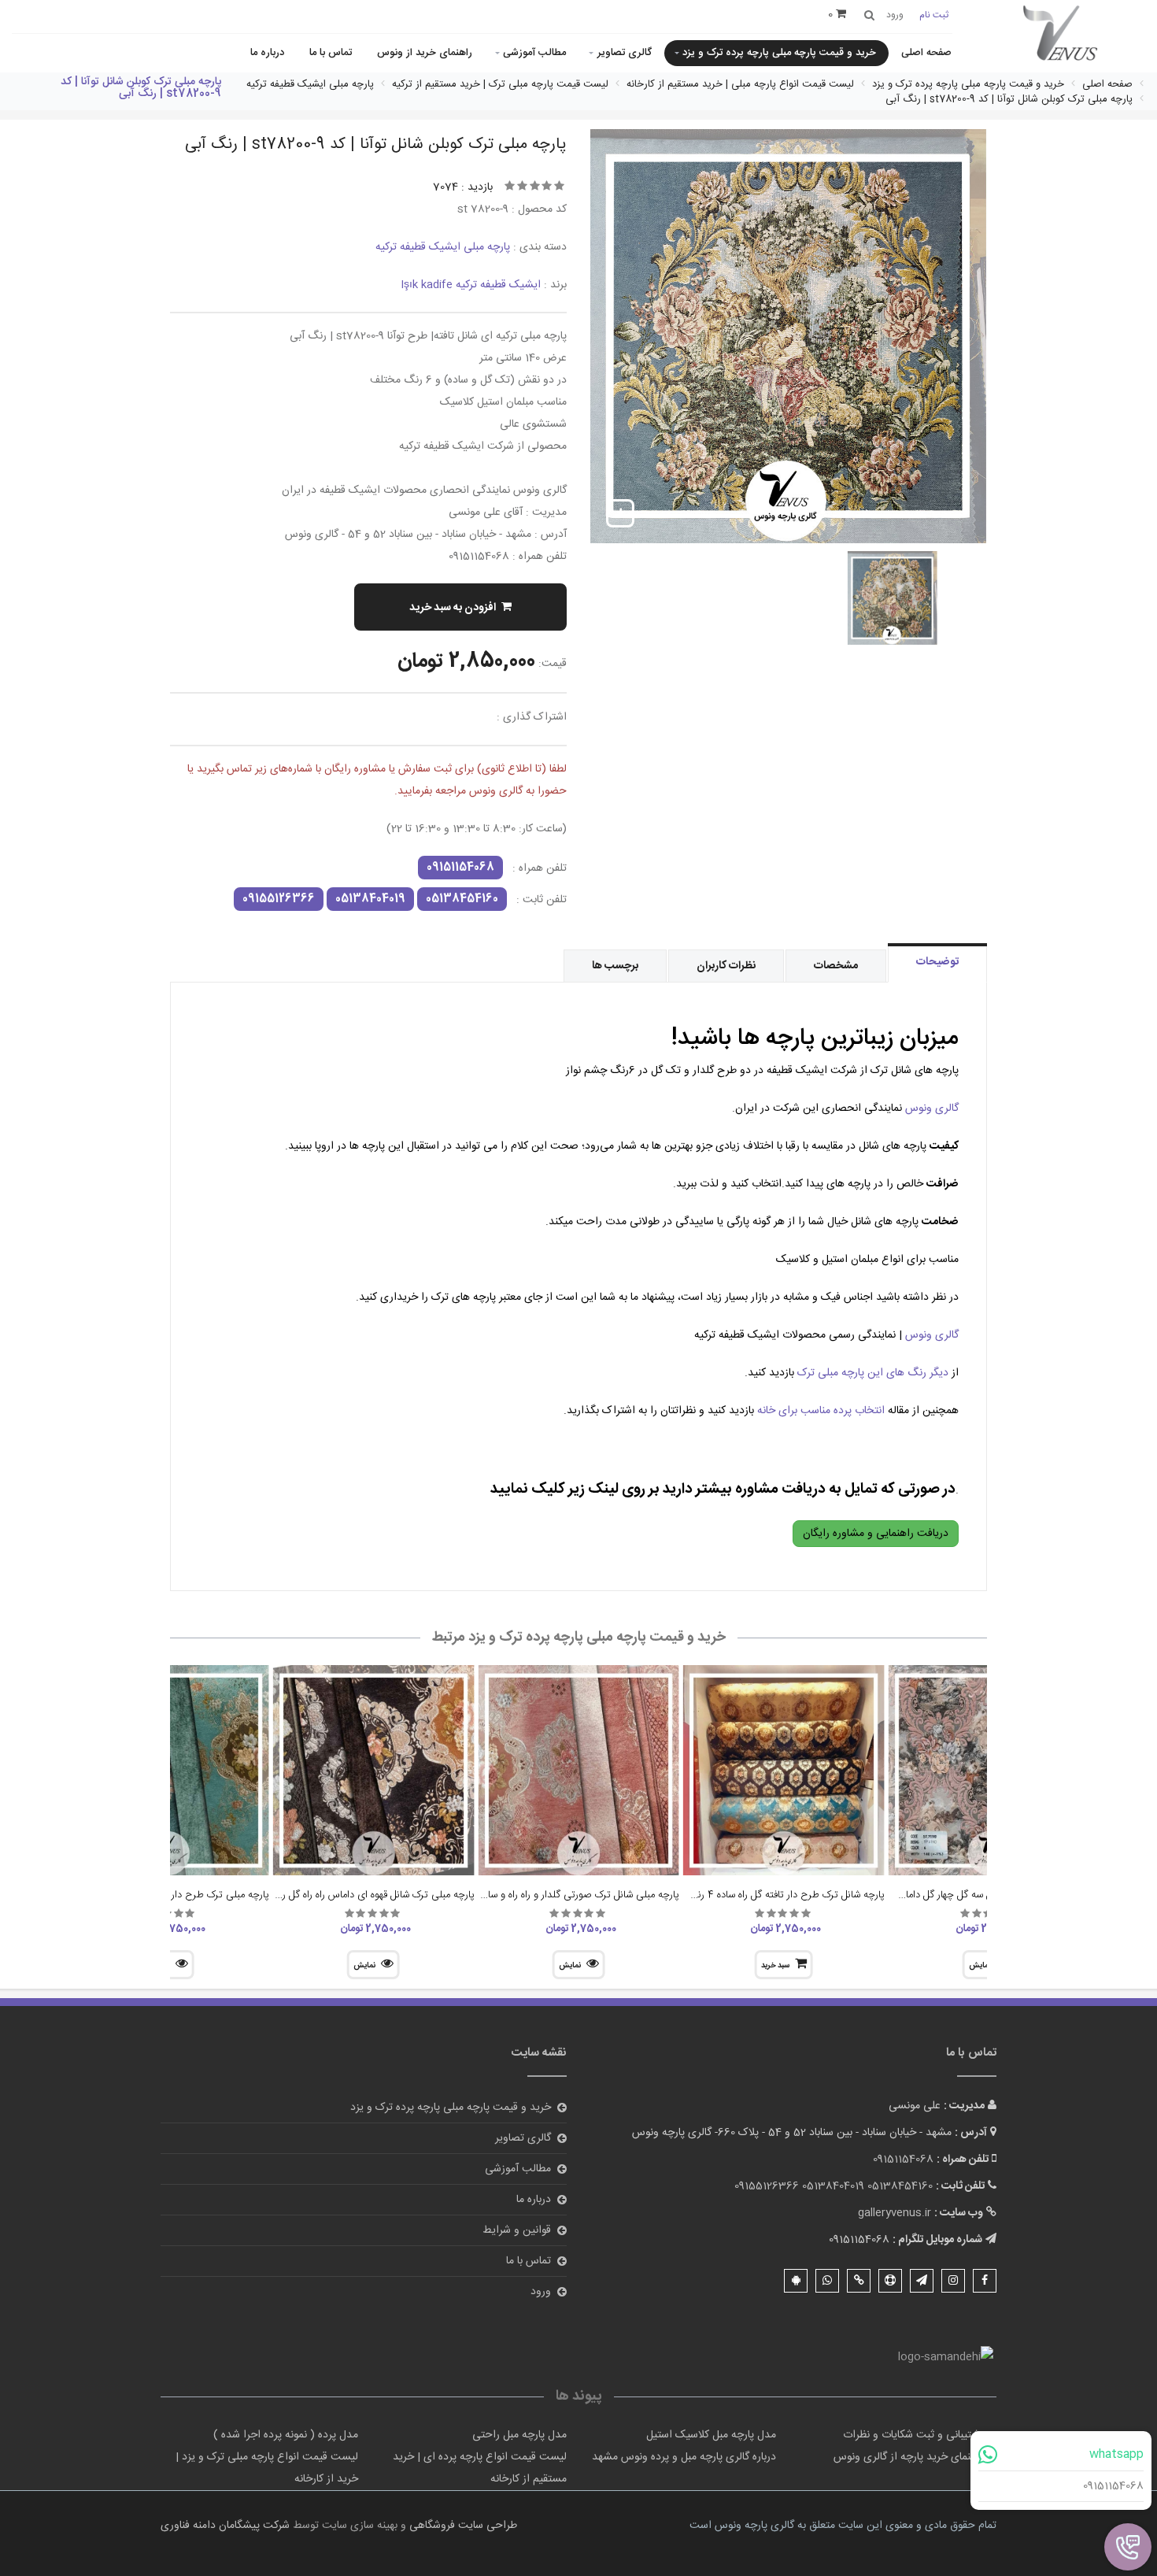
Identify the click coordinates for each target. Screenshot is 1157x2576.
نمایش (570, 1966)
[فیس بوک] (985, 2281)
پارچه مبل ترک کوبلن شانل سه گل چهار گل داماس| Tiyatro (971, 1895)
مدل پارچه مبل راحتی (519, 2435)
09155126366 (279, 899)
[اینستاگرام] (953, 2281)
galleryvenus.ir (895, 2213)
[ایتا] (859, 2281)
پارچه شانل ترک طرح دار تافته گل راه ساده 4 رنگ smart (770, 1895)
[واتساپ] (827, 2281)
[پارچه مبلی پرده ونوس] (1061, 34)
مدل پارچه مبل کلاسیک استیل (711, 2435)
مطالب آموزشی (534, 53)
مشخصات (836, 966)
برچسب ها (615, 966)
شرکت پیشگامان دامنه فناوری (225, 2526)
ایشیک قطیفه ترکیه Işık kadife (471, 285)
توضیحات (937, 962)
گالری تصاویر (625, 53)
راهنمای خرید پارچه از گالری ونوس (909, 2457)
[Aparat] (890, 2281)
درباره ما (267, 53)
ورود (541, 2292)
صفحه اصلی (926, 53)
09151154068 (1113, 2486)
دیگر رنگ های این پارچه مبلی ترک (874, 1373)
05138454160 (462, 899)
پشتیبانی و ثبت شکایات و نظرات (914, 2435)
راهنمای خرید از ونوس (425, 53)
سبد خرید (775, 1966)
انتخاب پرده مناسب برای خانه (821, 1411)
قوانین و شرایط (517, 2230)
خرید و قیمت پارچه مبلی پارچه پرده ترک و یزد (779, 53)
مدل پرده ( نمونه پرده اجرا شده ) (286, 2435)
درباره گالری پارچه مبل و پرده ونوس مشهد (684, 2457)
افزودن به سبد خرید (453, 608)
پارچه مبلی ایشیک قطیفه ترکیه (443, 247)
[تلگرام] (922, 2281)
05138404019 (370, 899)
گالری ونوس (932, 1108)
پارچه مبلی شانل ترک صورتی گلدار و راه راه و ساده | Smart (560, 1895)
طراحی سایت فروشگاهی (462, 2526)
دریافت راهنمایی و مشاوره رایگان (876, 1534)
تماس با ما (331, 53)
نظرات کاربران (726, 966)
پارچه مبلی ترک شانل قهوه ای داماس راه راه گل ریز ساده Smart (347, 1895)
